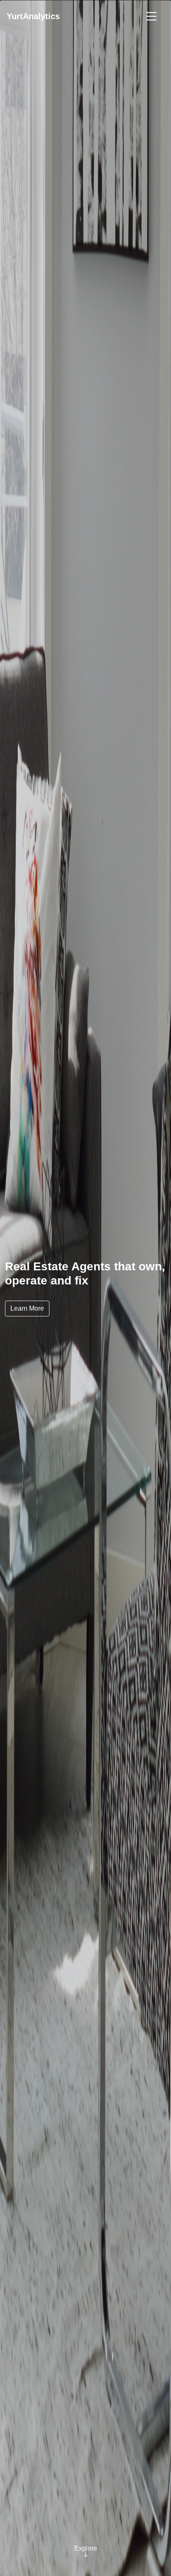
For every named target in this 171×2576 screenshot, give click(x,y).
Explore (86, 2548)
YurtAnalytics (33, 16)
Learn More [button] (27, 1308)
